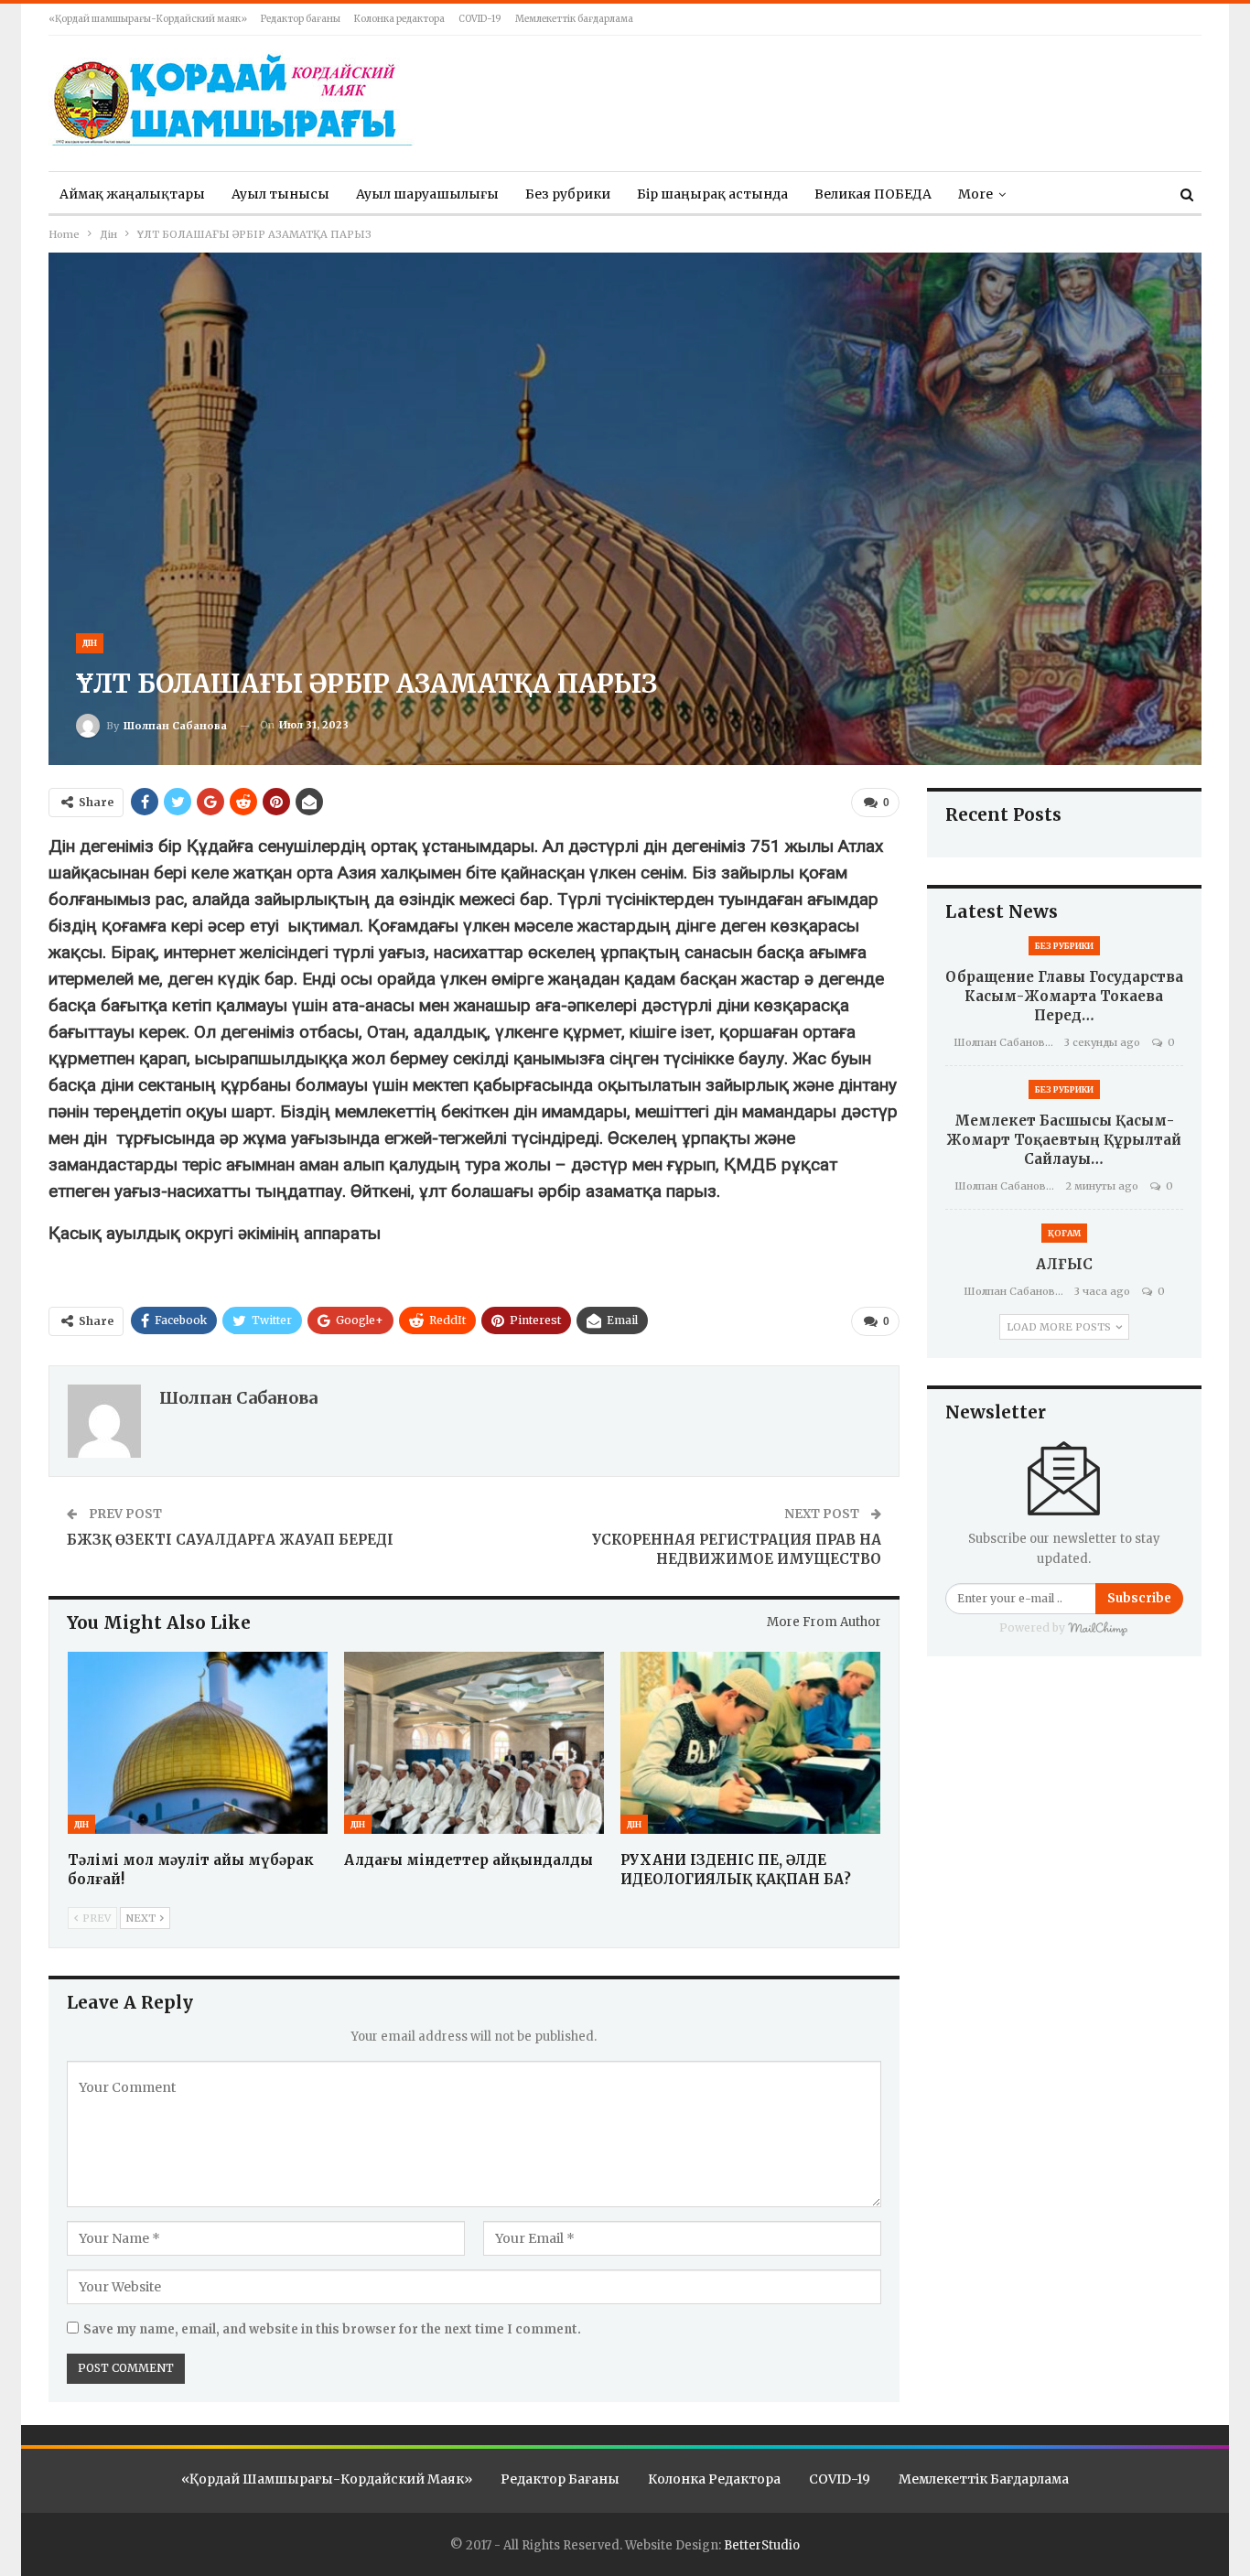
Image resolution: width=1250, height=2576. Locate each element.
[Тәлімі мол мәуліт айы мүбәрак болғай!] (198, 1743)
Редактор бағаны (301, 19)
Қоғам (1064, 1233)
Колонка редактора (399, 19)
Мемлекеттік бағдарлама (574, 19)
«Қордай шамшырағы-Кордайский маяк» (148, 19)
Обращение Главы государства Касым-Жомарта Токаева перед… (1064, 996)
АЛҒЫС (1064, 1264)
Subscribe (1139, 1598)
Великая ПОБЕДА (873, 194)
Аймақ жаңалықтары (132, 194)
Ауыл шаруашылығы (427, 194)
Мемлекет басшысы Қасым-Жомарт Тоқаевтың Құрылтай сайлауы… (1064, 1140)
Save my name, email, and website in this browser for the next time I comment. (332, 2329)
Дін (90, 643)
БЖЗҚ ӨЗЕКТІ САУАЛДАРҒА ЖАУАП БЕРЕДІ (230, 1540)
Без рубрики (568, 194)
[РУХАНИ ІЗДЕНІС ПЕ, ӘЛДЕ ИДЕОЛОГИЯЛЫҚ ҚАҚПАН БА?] (750, 1743)
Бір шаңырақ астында (712, 194)
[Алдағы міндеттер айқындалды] (474, 1743)
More (975, 194)
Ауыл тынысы (280, 194)
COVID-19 (480, 19)
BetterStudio (762, 2545)
